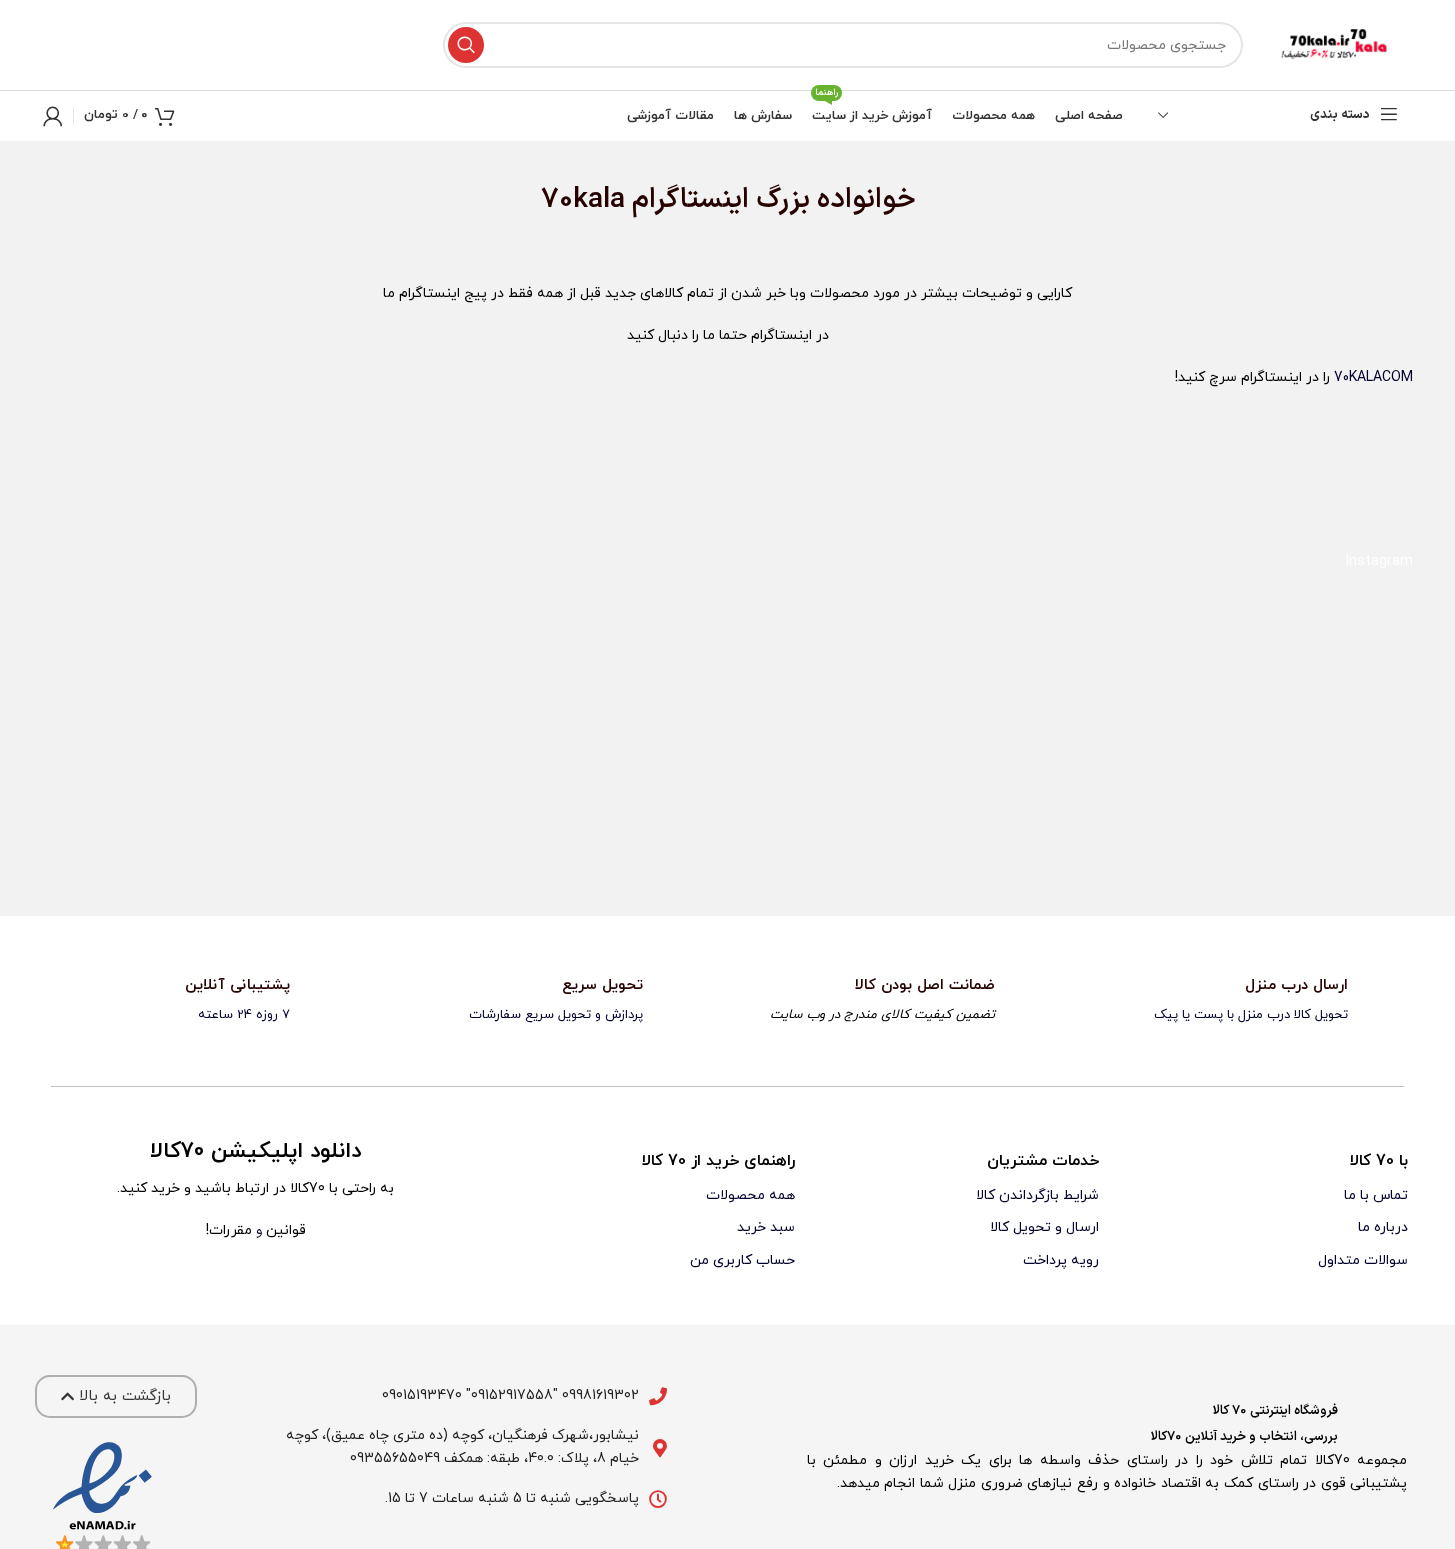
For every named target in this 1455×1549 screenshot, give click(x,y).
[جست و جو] (466, 45)
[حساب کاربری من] (53, 116)
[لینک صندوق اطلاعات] (1256, 1001)
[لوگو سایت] (1338, 44)
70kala (583, 200)
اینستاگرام (690, 200)
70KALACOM (1373, 377)
